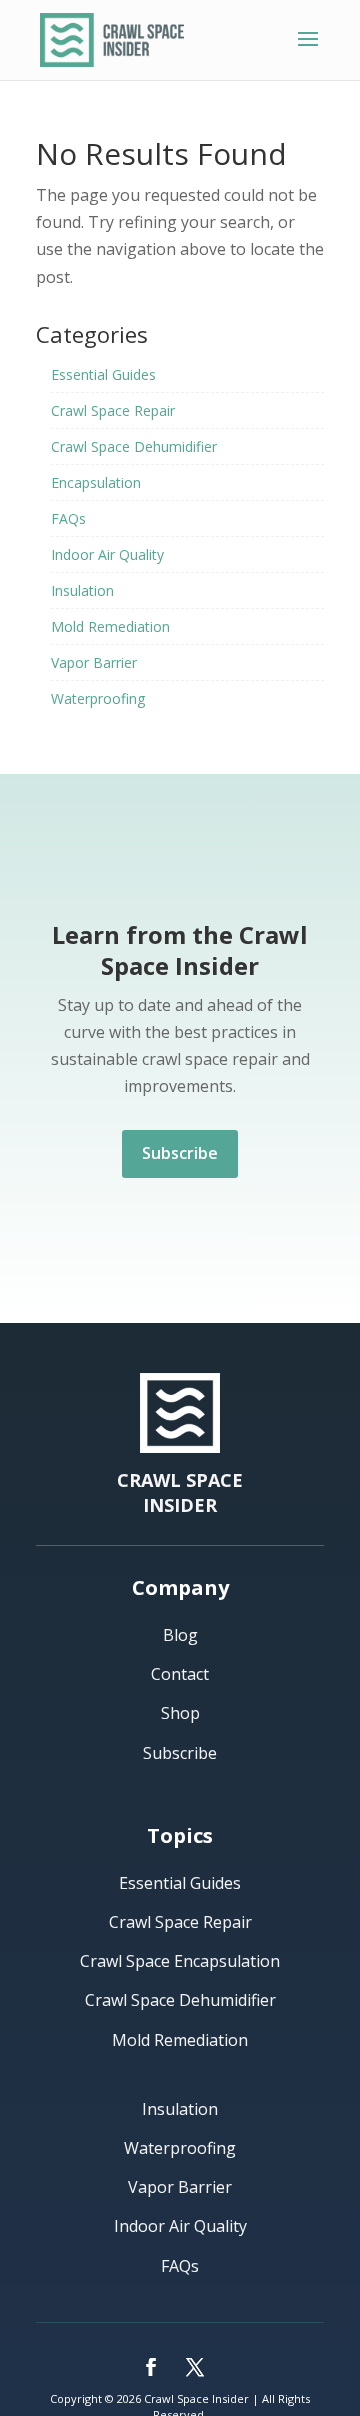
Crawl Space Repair (113, 410)
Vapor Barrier (94, 662)
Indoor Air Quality (107, 554)
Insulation (82, 590)
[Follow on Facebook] (151, 2367)
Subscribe (180, 1153)
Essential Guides (103, 374)
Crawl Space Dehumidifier (134, 446)
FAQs (68, 518)
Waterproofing (98, 698)
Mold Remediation (110, 626)
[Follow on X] (195, 2367)
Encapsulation (96, 482)
